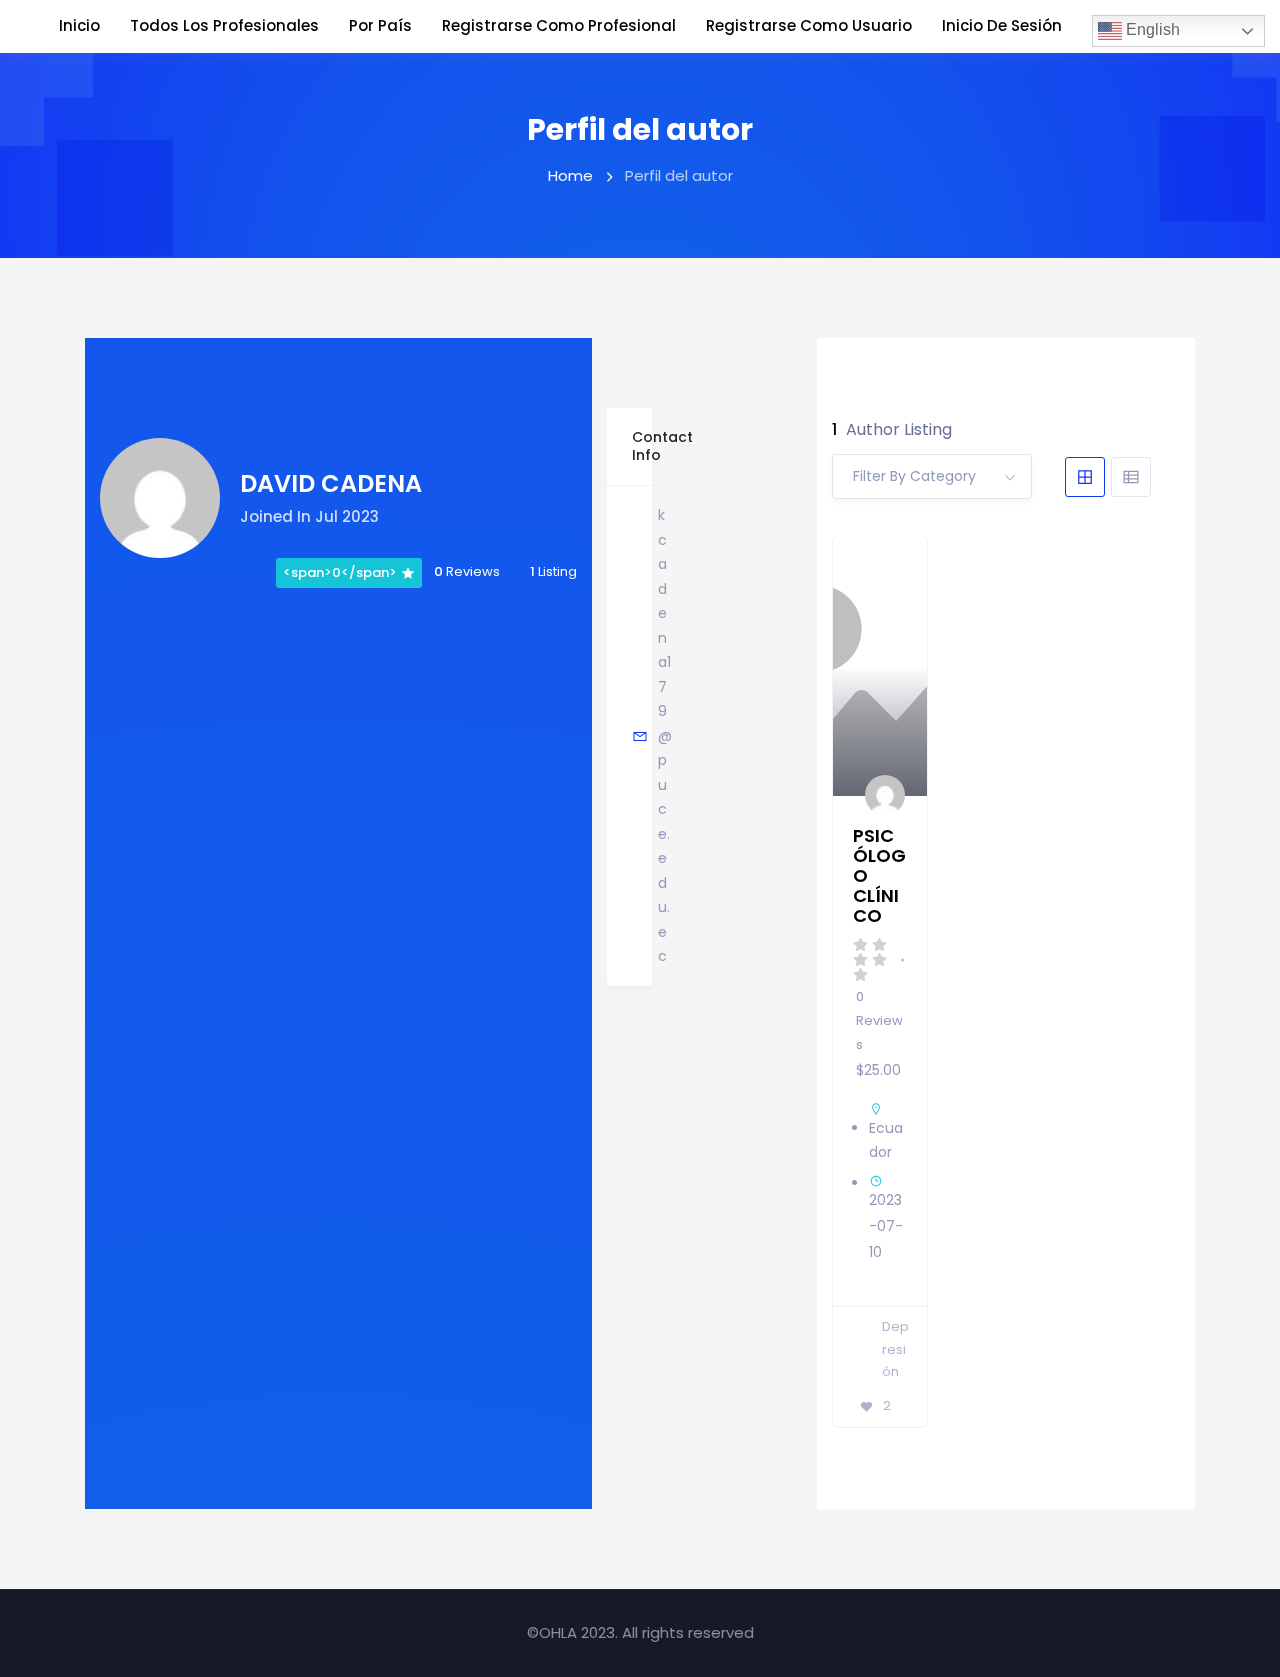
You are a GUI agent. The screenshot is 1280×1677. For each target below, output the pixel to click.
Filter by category (914, 476)
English (1151, 29)
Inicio (79, 25)
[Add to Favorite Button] (896, 571)
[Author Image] (886, 796)
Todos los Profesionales (224, 25)
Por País (380, 25)
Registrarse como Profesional (559, 25)
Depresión (895, 1349)
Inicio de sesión (1002, 25)
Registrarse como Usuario (809, 25)
